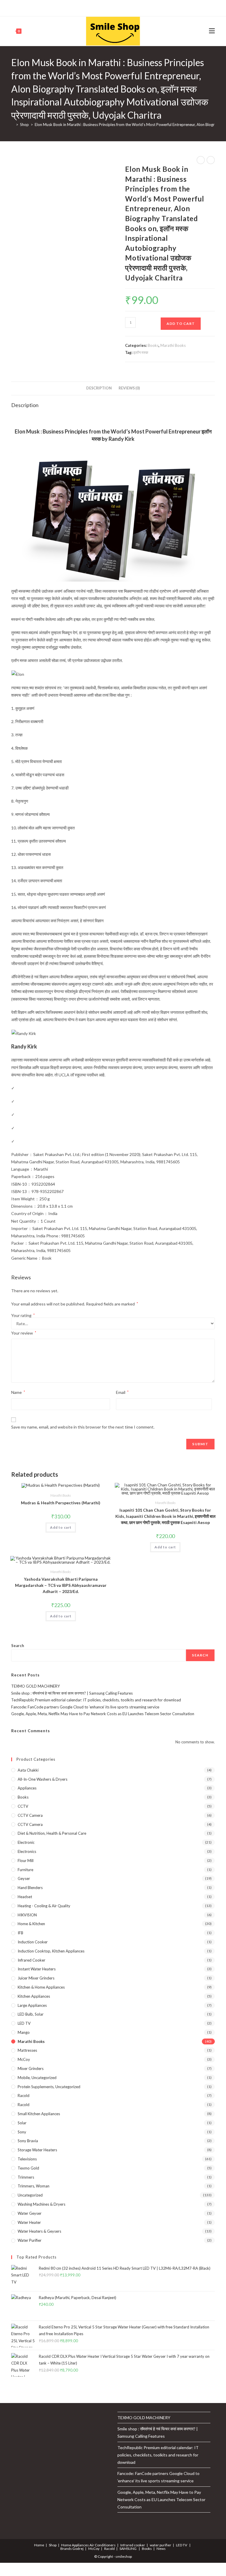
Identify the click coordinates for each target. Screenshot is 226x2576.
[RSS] (136, 7)
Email (122, 1392)
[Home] (13, 125)
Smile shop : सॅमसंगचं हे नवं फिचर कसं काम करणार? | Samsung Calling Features (72, 1693)
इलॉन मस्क (141, 352)
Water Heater (29, 2222)
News (161, 2549)
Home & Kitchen (31, 1924)
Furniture (25, 1870)
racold (24, 2096)
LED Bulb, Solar (31, 2014)
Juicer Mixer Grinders (36, 1978)
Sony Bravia (28, 2141)
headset (25, 1897)
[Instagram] (116, 7)
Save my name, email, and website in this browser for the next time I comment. (83, 1427)
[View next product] (211, 160)
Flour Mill (26, 1861)
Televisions (27, 2159)
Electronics (27, 1851)
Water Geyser (30, 2213)
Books (153, 345)
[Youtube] (122, 7)
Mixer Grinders (31, 2068)
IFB (20, 1933)
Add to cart (181, 324)
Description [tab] (99, 388)
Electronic (26, 1842)
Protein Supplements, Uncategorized (49, 2087)
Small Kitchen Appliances (39, 2114)
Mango (24, 2032)
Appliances (27, 1788)
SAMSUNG (128, 2549)
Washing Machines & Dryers (41, 2204)
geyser (24, 1878)
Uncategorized (30, 2195)
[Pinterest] (102, 7)
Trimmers (26, 2177)
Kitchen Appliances (34, 1996)
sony (22, 2132)
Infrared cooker (31, 1960)
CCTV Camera (30, 1815)
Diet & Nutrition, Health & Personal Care (52, 1833)
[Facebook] (95, 7)
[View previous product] (201, 160)
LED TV (24, 2023)
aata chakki (28, 1770)
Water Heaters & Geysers (39, 2231)
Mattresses (27, 2050)
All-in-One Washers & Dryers (43, 1779)
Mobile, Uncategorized (37, 2078)
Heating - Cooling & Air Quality (44, 1906)
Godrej (78, 2549)
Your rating (23, 1315)
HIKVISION (27, 1915)
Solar (22, 2123)
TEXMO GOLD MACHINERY (35, 1686)
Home (39, 2545)
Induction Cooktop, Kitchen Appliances (51, 1951)
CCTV (23, 1806)
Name (18, 1392)
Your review (24, 1333)
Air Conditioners (103, 2545)
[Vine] (129, 7)
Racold (24, 2105)
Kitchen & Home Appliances (41, 1987)
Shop (53, 2545)
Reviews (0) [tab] (129, 388)
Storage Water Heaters (37, 2150)
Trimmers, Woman (34, 2186)
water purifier (30, 2240)
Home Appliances (75, 2545)
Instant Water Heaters (37, 1969)
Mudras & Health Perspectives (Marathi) (61, 1503)
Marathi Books (173, 345)
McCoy (24, 2059)
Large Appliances (32, 2005)
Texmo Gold (28, 2168)
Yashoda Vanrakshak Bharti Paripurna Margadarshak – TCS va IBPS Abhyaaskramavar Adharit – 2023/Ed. (61, 1585)
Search (18, 1646)
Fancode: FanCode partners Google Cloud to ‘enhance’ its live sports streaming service (85, 1707)
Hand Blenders (30, 1888)
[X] (89, 7)
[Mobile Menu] (212, 31)
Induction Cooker (33, 1942)
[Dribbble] (109, 7)
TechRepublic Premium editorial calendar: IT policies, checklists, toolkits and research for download (96, 1700)
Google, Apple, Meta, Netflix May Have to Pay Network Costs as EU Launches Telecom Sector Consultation (103, 1714)
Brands (66, 2549)
